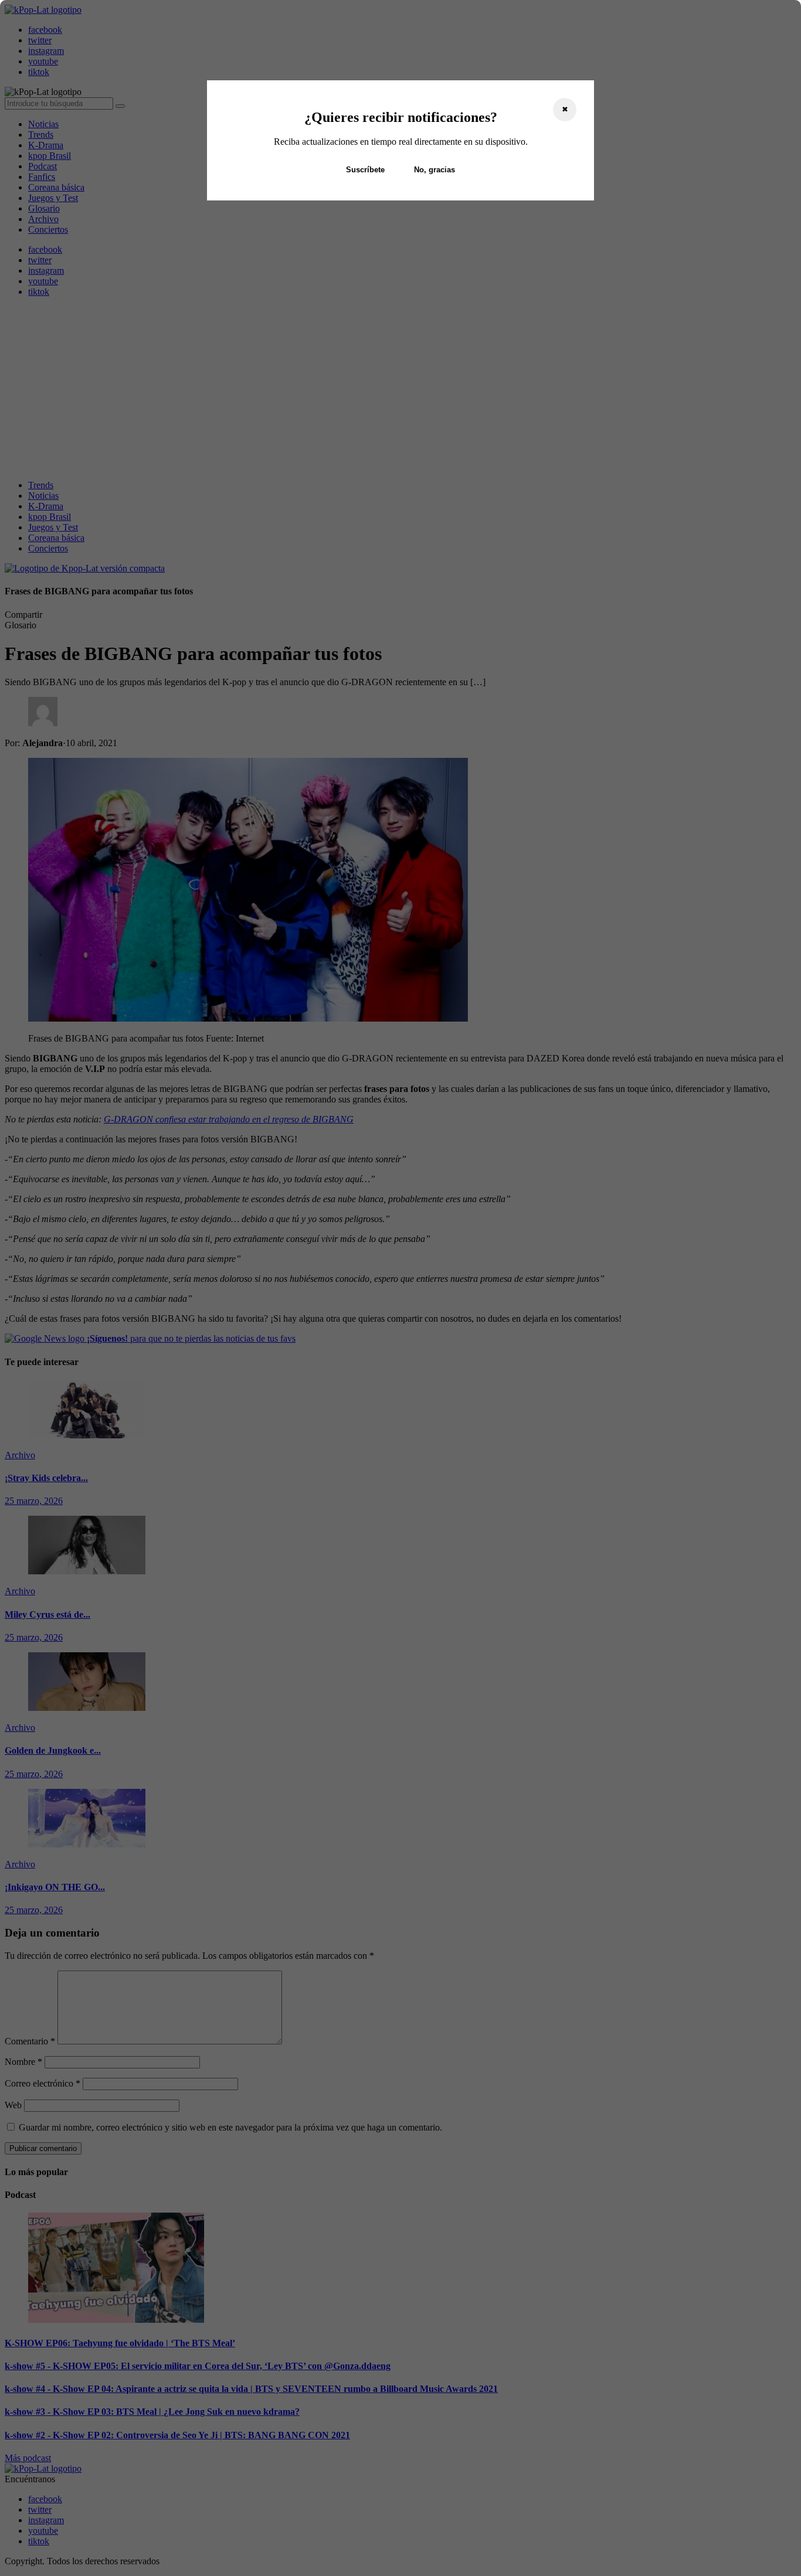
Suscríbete (365, 170)
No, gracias (435, 170)
